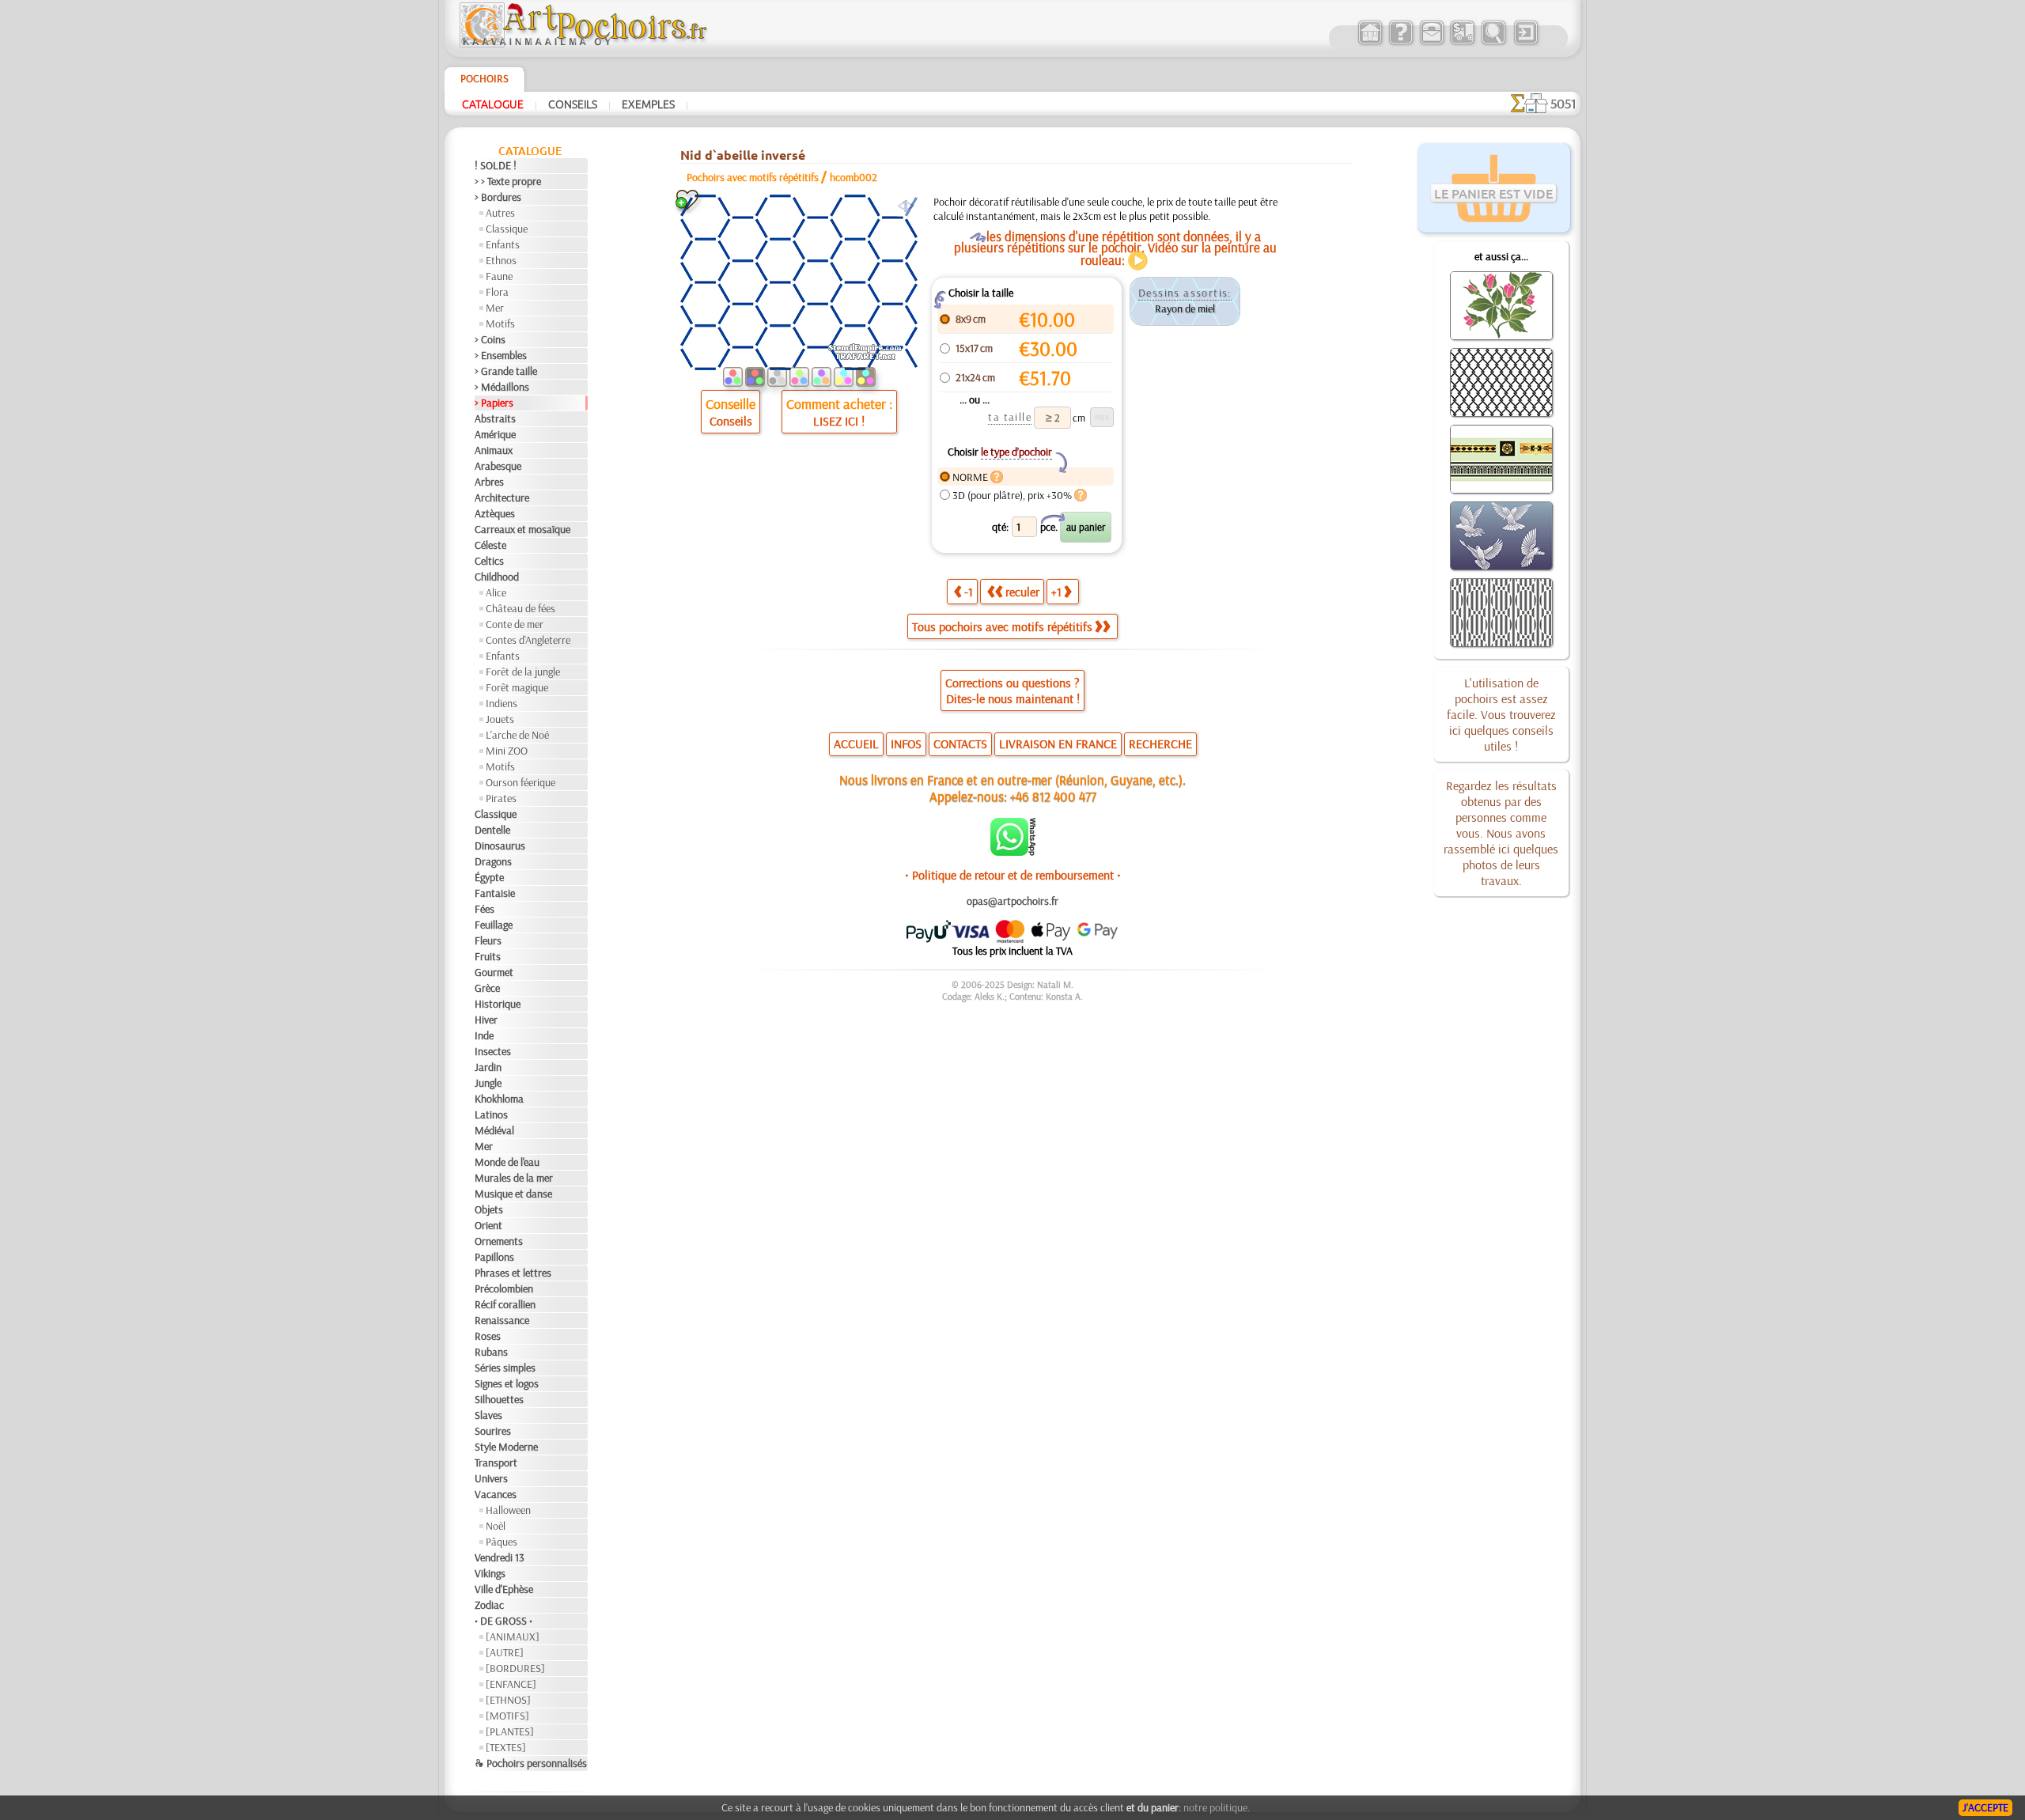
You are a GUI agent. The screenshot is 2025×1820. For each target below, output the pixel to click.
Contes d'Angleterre (528, 640)
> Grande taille (506, 371)
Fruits (488, 956)
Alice (496, 592)
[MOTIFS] (507, 1716)
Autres (500, 213)
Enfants (503, 244)
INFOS (906, 744)
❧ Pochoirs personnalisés (531, 1763)
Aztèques (495, 513)
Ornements (499, 1241)
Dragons (493, 861)
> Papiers (494, 403)
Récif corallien (505, 1304)
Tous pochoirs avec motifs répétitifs (1002, 626)
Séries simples (505, 1368)
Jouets (500, 719)
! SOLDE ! (496, 165)
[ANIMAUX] (513, 1636)
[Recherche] (1493, 43)
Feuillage (494, 925)
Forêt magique (517, 687)
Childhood (497, 577)
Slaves (488, 1415)
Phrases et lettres (513, 1273)
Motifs (500, 324)
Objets (489, 1209)
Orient (488, 1225)
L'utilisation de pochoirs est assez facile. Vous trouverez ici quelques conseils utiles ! (1501, 714)
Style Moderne (506, 1447)
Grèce (487, 988)
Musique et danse (513, 1194)
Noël (496, 1526)
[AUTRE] (505, 1652)
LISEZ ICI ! (839, 421)
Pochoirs (484, 78)
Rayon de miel (1185, 308)
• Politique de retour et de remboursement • (1013, 875)
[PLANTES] (510, 1731)
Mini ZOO (507, 751)
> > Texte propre (508, 181)
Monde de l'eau (507, 1162)
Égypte (489, 877)
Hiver (486, 1020)
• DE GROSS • (503, 1621)
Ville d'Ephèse (504, 1589)
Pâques (502, 1542)
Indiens (502, 703)
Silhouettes (499, 1399)
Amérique (495, 434)
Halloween (508, 1510)
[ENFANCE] (511, 1684)
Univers (491, 1478)
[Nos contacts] (1431, 43)
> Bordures (498, 197)
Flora (497, 292)
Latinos (491, 1114)
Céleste (490, 545)
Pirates (501, 798)
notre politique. (1217, 1807)
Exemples (648, 104)
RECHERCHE (1160, 744)
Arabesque (498, 466)
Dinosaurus (500, 846)
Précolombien (504, 1288)
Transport (496, 1462)
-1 (969, 592)
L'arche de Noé (517, 735)
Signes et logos (507, 1383)
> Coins (490, 339)
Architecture (502, 498)
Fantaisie (495, 893)
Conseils (573, 104)
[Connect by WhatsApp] (1013, 852)
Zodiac (489, 1605)
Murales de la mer (514, 1178)
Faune (499, 276)
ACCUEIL (856, 744)
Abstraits (495, 418)
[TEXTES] (506, 1747)
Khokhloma (499, 1099)
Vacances (496, 1494)
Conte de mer (515, 624)
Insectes (493, 1051)
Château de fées (520, 608)
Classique (507, 229)
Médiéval (494, 1130)
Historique (498, 1004)
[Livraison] (1462, 43)
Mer (495, 308)
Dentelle (492, 830)
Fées (484, 909)
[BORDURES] (515, 1668)
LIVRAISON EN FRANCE (1058, 744)
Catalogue (493, 104)
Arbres (489, 482)
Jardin (488, 1067)
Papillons (494, 1257)
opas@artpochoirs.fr (1012, 901)
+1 (1056, 592)
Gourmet (494, 972)
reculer (1022, 592)
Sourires (493, 1431)
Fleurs (488, 940)
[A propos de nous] (1400, 43)
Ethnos (501, 260)
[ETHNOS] (508, 1700)
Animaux (494, 450)
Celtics (489, 561)
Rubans (491, 1352)
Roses (488, 1336)
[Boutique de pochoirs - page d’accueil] (582, 44)
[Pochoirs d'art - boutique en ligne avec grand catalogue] (1370, 43)
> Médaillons (502, 387)
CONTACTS (960, 744)
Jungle (488, 1083)
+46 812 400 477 (1053, 796)
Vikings (490, 1573)
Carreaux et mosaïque (522, 529)
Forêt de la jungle (523, 672)
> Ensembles (501, 355)
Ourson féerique (520, 782)
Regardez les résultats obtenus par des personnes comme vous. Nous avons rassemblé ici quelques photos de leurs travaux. (1501, 833)
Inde (484, 1035)
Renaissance (502, 1320)
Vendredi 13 (500, 1557)
